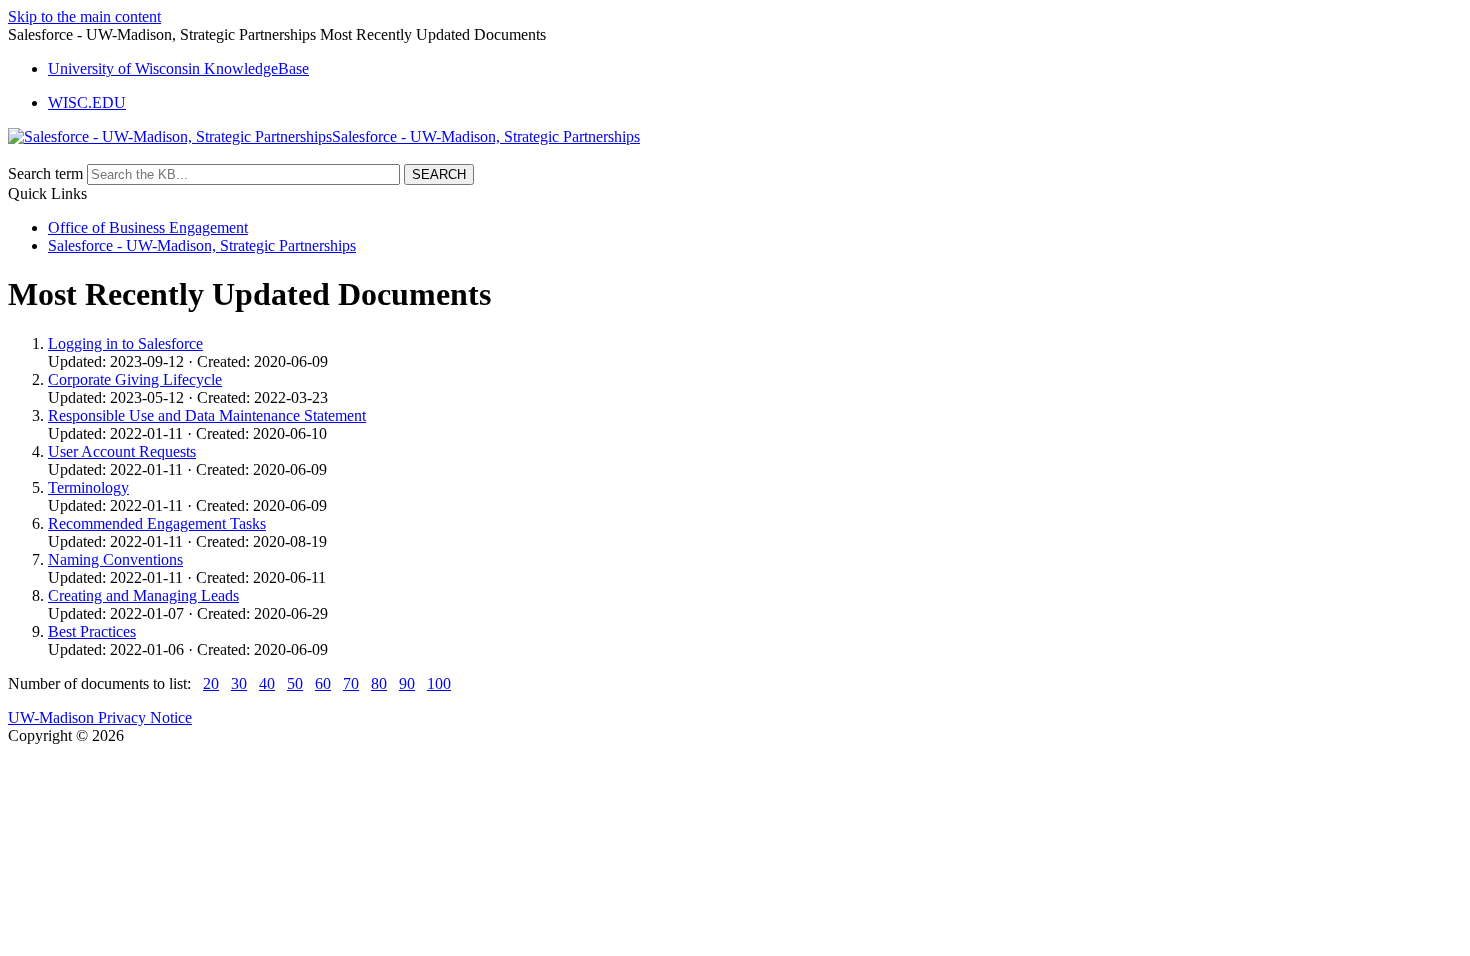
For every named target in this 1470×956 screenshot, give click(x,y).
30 (239, 683)
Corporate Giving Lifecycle (135, 379)
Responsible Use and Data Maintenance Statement (207, 415)
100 (439, 683)
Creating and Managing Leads (143, 595)
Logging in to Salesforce (125, 343)
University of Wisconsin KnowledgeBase (178, 68)
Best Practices (92, 631)
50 (295, 683)
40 (267, 683)
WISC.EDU (87, 102)
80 (379, 683)
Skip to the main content (84, 16)
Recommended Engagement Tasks (157, 523)
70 (351, 683)
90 (407, 683)
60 (323, 683)
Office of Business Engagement (148, 227)
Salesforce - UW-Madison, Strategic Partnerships (202, 245)
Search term (45, 173)
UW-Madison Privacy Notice (100, 717)
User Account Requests (122, 451)
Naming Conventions (115, 559)
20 (211, 683)
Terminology (88, 487)
